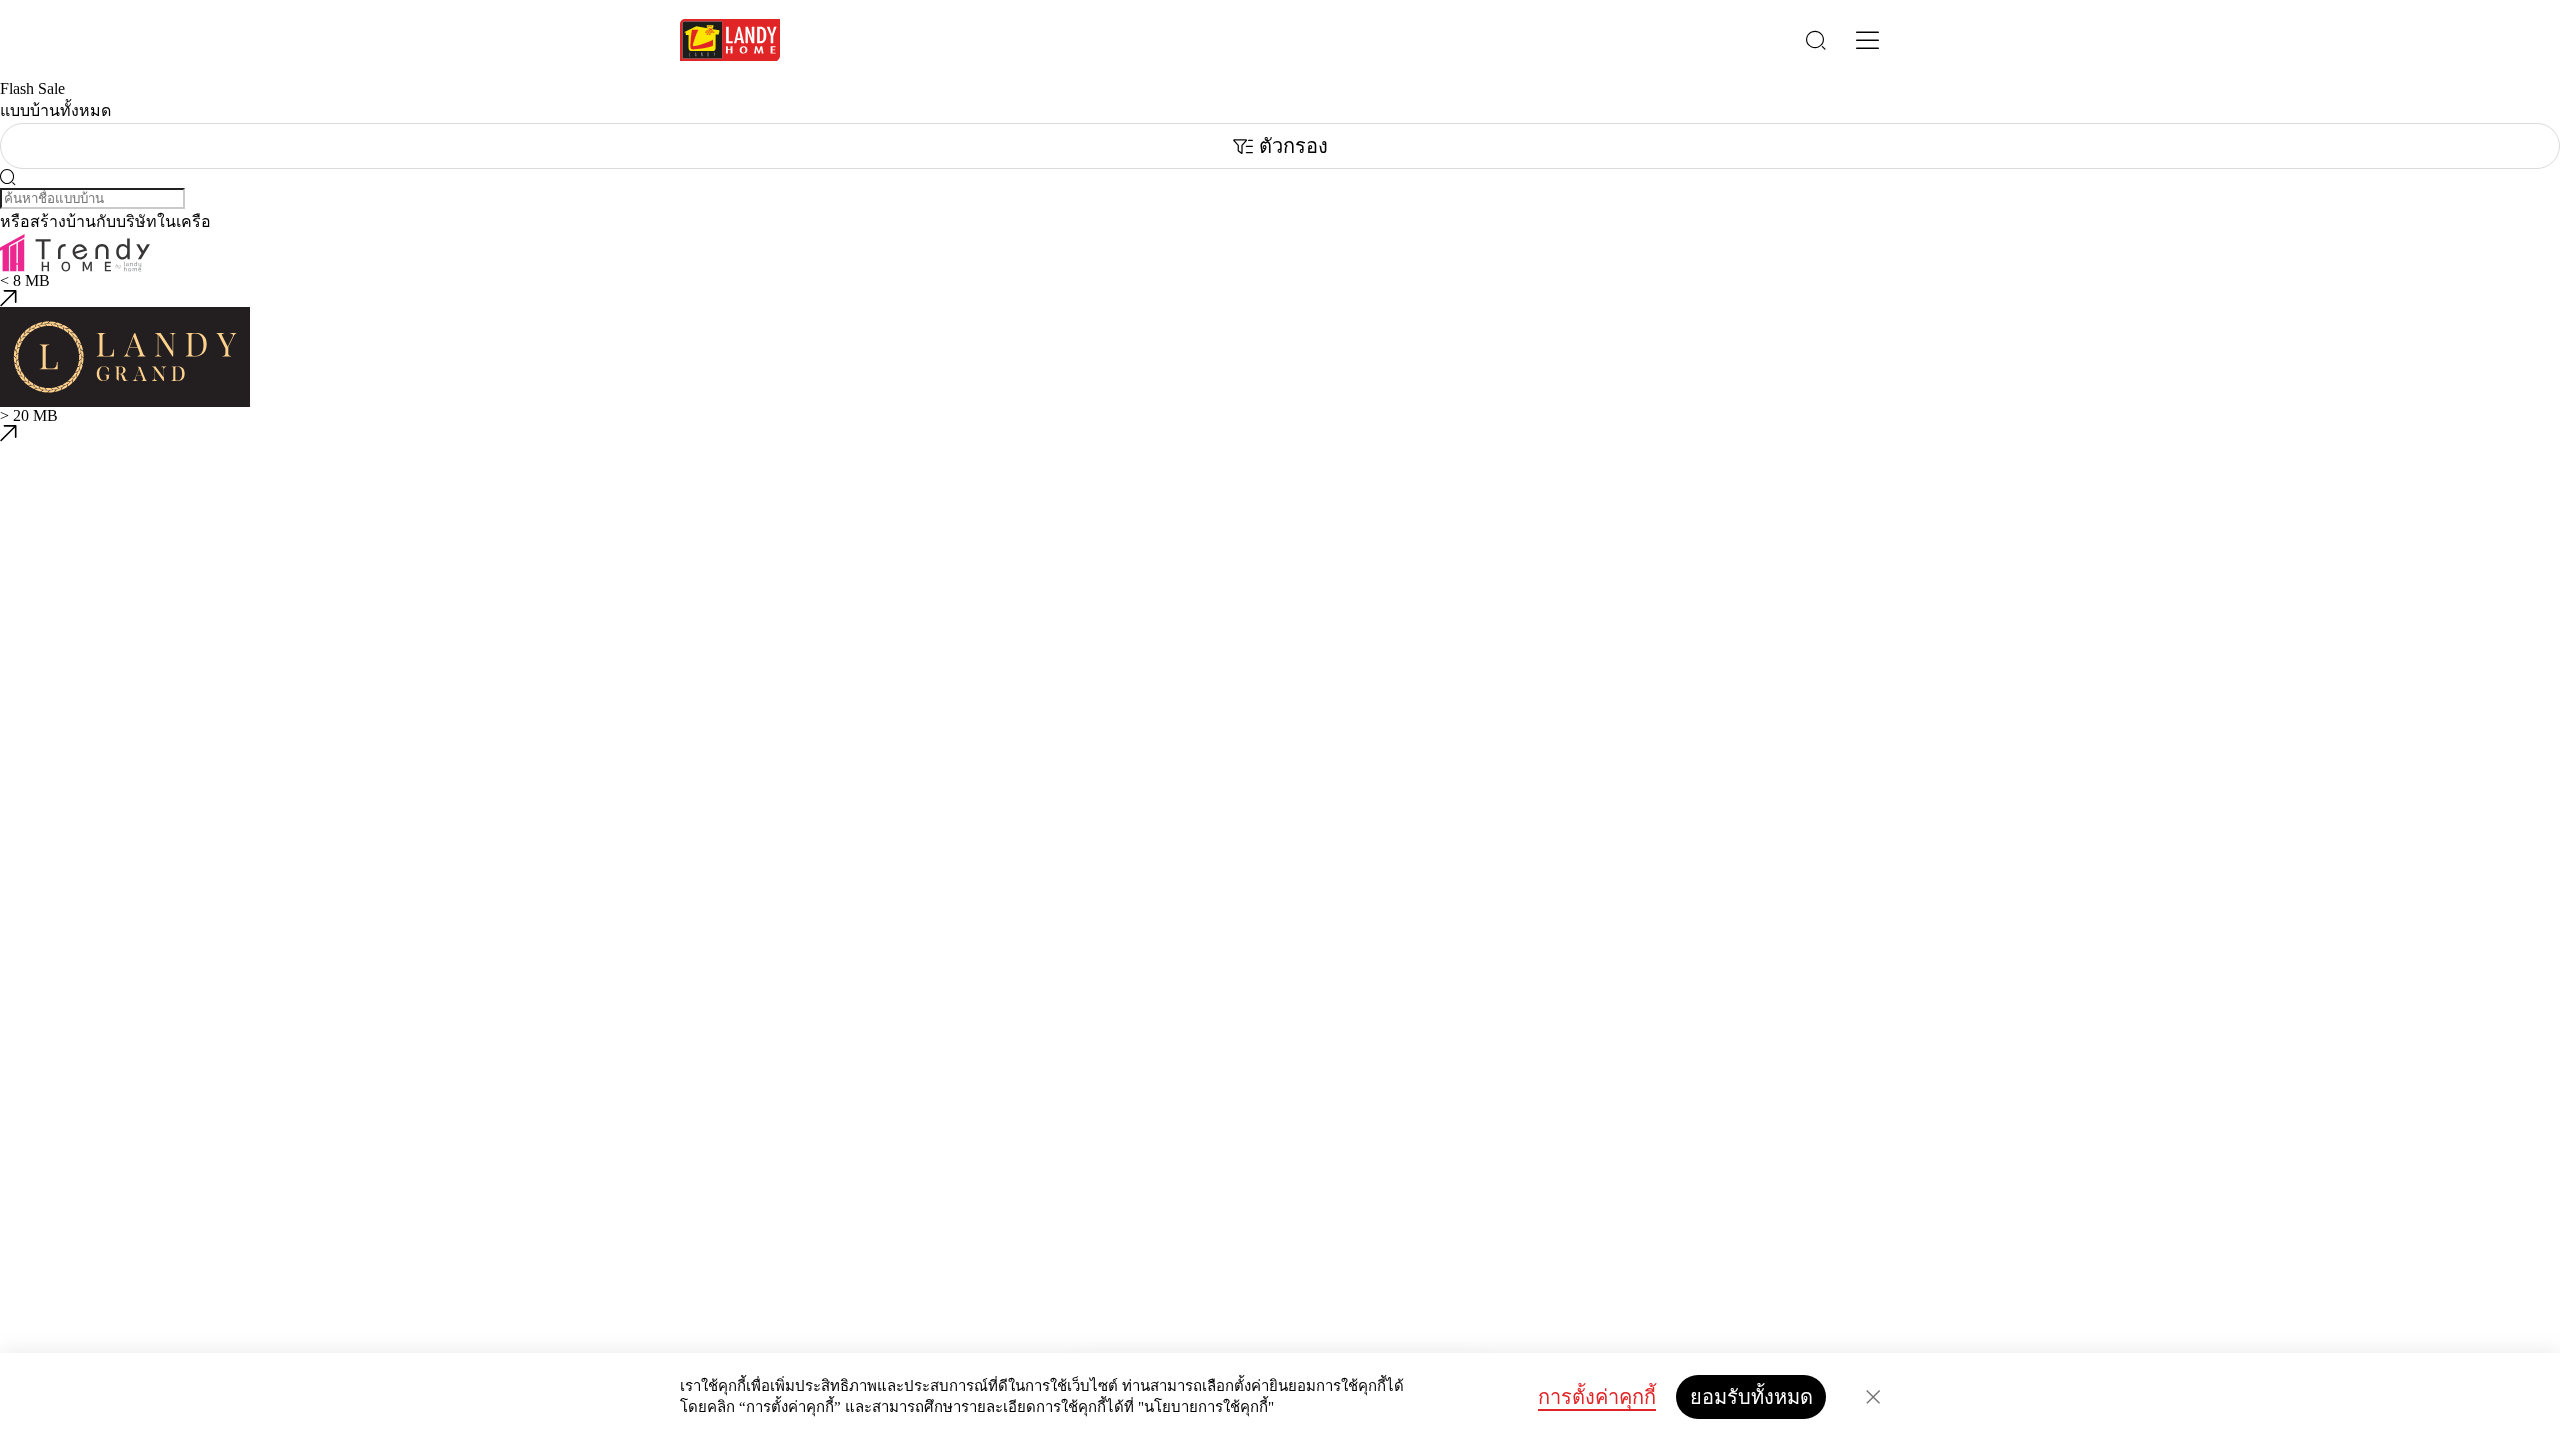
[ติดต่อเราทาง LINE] (8, 1289)
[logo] (730, 40)
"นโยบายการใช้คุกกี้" (1206, 1407)
